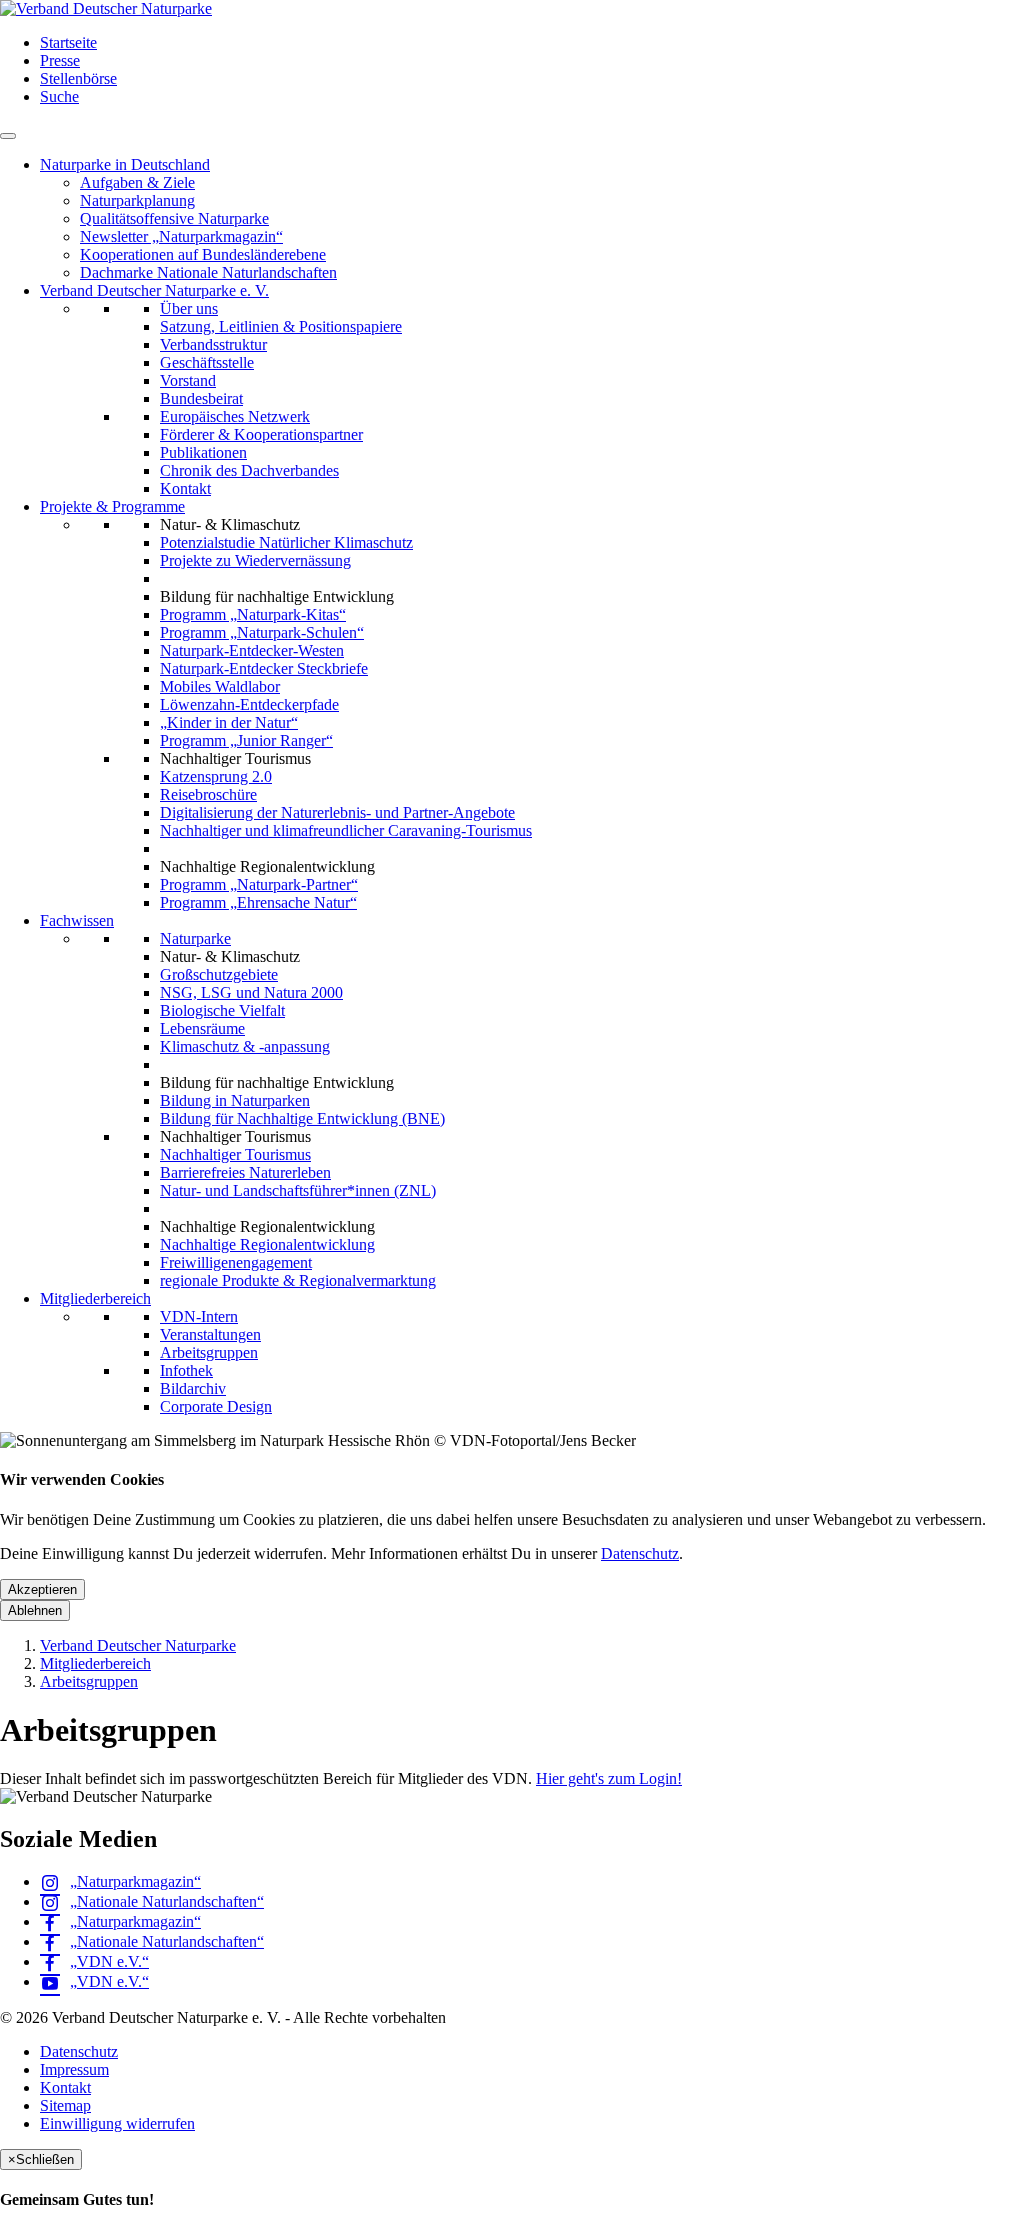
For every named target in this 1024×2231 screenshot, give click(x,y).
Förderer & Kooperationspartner (261, 434)
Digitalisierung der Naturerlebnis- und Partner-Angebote (337, 812)
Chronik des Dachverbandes (249, 470)
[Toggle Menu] (8, 136)
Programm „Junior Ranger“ (246, 740)
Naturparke (195, 938)
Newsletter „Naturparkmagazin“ (181, 236)
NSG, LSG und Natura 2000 (251, 992)
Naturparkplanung (137, 200)
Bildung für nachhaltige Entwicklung (277, 596)
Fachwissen (77, 920)
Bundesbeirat (201, 398)
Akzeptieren (42, 1589)
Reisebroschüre (208, 794)
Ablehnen (35, 1610)
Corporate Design (216, 1406)
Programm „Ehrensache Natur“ (258, 902)
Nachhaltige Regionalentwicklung (267, 1244)
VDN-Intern (199, 1316)
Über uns (189, 308)
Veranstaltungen (210, 1334)
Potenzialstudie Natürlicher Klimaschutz (286, 542)
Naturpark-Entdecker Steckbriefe (264, 668)
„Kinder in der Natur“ (229, 722)
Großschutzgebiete (219, 974)
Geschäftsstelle (207, 362)
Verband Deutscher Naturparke (138, 1645)
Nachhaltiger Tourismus (235, 1154)
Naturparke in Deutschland (125, 164)
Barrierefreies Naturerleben (245, 1172)
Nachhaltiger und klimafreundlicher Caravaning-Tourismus (346, 830)
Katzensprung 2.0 (216, 776)
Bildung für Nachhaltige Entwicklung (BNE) (302, 1118)
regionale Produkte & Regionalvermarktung (298, 1280)
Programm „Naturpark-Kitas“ (253, 614)
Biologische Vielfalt (222, 1010)
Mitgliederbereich (95, 1298)
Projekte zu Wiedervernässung (255, 560)
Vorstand (188, 380)
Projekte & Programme (112, 506)
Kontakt (185, 488)
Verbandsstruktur (213, 344)
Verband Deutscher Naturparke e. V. (154, 290)
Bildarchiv (193, 1388)
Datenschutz (640, 1553)
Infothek (186, 1370)
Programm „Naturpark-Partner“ (259, 884)
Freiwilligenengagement (236, 1262)
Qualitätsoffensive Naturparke (174, 218)
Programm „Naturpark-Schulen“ (262, 632)
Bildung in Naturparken (235, 1100)
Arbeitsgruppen (209, 1352)
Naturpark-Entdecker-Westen (252, 650)
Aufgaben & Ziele (137, 182)
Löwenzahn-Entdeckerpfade (249, 704)
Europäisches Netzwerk (235, 416)
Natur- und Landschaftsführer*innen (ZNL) (298, 1190)
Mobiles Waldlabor (220, 686)
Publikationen (203, 452)
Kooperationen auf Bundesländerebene (203, 254)
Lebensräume (202, 1028)
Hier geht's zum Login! (609, 1778)
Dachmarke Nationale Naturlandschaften (208, 272)
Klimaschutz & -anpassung (245, 1046)
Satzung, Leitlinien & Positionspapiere (281, 326)
